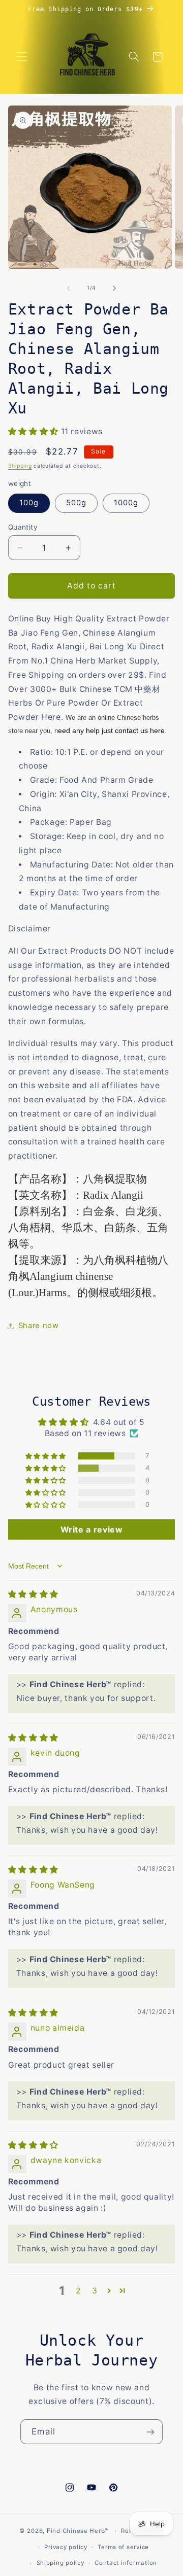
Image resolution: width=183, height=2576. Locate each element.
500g (76, 503)
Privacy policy (66, 2547)
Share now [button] (39, 1326)
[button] (21, 57)
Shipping (20, 466)
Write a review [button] (92, 1529)
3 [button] (95, 2291)
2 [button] (79, 2291)
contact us (131, 730)
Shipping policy (60, 2563)
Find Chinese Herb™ (78, 2531)
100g (29, 503)
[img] (33, 1594)
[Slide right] (114, 288)
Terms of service (123, 2547)
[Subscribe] (150, 2432)
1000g (126, 503)
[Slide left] (69, 288)
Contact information (126, 2563)
